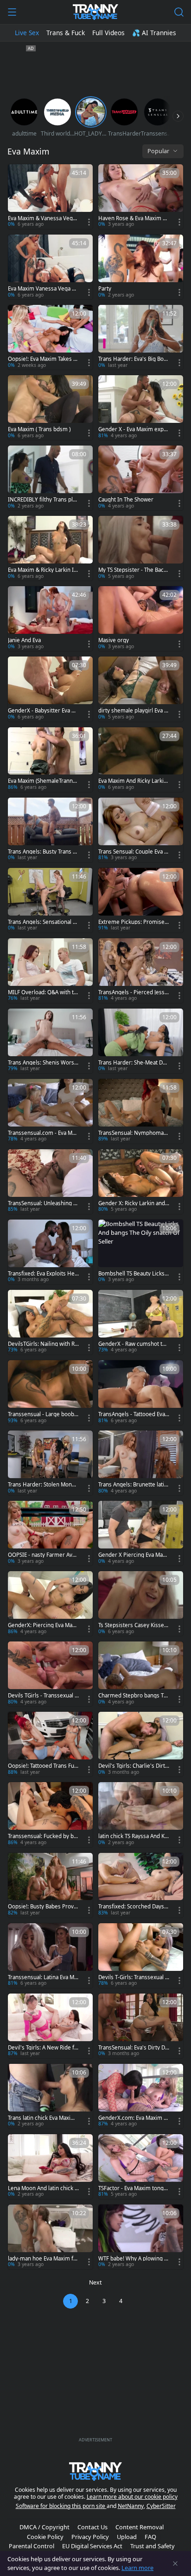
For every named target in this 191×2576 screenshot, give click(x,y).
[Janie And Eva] (50, 619)
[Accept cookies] (175, 2564)
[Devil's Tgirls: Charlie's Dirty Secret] (141, 1744)
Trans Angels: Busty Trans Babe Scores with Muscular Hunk (43, 852)
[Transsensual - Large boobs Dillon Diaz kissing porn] (50, 1393)
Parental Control (32, 2546)
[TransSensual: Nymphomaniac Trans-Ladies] (141, 1111)
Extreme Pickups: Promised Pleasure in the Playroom (133, 922)
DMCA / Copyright (45, 2527)
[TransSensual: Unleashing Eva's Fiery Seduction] (50, 1182)
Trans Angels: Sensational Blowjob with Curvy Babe (43, 922)
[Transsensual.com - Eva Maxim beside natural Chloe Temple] (50, 1111)
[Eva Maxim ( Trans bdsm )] (50, 408)
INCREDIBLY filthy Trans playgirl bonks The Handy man (43, 500)
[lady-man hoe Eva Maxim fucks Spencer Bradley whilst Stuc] (50, 2237)
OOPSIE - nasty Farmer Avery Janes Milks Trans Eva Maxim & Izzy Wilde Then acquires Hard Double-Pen (43, 1555)
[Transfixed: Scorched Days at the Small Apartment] (141, 1885)
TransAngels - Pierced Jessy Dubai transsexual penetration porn (133, 992)
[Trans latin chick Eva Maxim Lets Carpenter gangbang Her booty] (50, 2096)
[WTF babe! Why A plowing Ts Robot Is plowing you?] (141, 2237)
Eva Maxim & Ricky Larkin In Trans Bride (42, 570)
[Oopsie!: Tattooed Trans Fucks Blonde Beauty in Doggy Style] (50, 1744)
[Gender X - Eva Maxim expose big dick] (141, 408)
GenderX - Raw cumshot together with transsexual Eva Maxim (134, 1344)
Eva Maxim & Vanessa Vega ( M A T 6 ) (43, 218)
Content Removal (140, 2527)
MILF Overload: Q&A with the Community (42, 992)
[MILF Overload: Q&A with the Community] (50, 971)
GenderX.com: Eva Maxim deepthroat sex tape (133, 2118)
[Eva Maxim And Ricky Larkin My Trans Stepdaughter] (141, 760)
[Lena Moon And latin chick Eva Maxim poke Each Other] (50, 2167)
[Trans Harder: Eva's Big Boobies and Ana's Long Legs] (141, 337)
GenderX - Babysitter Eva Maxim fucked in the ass (43, 711)
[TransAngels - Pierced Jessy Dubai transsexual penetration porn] (141, 971)
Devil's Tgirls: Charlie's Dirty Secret (133, 1766)
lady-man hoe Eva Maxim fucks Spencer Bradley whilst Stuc (42, 2259)
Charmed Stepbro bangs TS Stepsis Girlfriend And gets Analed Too (132, 1696)
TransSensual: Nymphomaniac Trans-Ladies (133, 1133)
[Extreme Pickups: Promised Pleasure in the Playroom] (141, 900)
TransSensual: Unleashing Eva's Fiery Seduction (43, 1203)
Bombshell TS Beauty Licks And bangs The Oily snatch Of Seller (134, 1274)
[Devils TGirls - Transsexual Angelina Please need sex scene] (50, 1674)
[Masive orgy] (141, 619)
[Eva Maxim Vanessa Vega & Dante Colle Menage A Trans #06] (50, 267)
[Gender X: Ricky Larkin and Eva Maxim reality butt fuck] (141, 1182)
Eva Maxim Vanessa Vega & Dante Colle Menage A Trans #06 (43, 289)
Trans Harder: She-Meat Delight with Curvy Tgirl (134, 1063)
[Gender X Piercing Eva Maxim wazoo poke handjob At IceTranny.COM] (141, 1533)
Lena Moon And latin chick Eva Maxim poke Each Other (43, 2188)
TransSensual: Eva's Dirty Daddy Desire (133, 2048)
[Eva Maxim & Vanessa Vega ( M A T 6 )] (50, 197)
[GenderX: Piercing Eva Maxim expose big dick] (50, 1604)
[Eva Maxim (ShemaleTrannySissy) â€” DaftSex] (50, 760)
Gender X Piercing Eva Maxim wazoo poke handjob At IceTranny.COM (134, 1555)
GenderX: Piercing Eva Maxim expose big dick (42, 1625)
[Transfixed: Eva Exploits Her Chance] (50, 1252)
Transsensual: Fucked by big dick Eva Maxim (43, 1836)
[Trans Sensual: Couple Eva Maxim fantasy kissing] (141, 830)
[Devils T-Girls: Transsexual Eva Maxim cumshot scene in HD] (141, 1956)
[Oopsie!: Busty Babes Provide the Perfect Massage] (50, 1885)
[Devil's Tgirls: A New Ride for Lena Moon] (50, 2026)
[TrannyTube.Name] (95, 12)
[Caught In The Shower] (141, 478)
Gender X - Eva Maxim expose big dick (133, 429)
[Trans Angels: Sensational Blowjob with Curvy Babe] (50, 900)
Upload (127, 2537)
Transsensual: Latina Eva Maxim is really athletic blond (42, 1977)
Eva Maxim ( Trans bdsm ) (39, 429)
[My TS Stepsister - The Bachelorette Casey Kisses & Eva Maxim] (141, 548)
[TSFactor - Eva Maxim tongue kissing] (141, 2167)
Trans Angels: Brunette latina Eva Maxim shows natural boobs (133, 1485)
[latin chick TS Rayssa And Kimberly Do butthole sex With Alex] (141, 1814)
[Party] (141, 267)
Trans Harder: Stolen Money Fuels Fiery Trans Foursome (43, 1485)
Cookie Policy (45, 2537)
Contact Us (92, 2527)
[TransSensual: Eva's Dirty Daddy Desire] (141, 2026)
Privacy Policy (90, 2537)
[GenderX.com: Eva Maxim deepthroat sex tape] (141, 2096)
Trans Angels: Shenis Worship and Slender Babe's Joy (43, 1063)
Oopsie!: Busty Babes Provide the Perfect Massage (43, 1907)
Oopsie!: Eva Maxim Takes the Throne (43, 359)
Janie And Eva (24, 640)
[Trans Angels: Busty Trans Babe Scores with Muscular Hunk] (50, 830)
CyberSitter (161, 2506)
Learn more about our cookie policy (132, 2497)
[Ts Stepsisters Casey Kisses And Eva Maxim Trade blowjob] (141, 1604)
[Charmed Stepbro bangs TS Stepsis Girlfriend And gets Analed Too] (141, 1674)
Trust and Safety (153, 2546)
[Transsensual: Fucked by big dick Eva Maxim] (50, 1814)
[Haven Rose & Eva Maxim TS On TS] (141, 197)
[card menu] (89, 222)
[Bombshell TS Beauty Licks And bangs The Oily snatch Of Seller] (141, 1252)
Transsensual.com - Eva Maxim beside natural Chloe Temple (43, 1133)
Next (95, 2282)
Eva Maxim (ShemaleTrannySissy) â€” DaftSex (43, 781)
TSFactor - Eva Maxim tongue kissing (133, 2188)
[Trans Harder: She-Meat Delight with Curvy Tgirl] (141, 1041)
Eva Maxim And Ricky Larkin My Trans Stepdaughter (133, 781)
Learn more (137, 2568)
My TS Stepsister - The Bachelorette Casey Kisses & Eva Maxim (133, 570)
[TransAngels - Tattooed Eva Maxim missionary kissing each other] (141, 1393)
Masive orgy (114, 640)
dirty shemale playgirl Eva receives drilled (132, 711)
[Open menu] (12, 12)
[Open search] (179, 12)
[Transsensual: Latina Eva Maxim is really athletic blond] (50, 1956)
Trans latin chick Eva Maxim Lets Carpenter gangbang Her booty (43, 2118)
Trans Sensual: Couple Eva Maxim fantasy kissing (134, 852)
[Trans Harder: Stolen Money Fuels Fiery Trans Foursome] (50, 1463)
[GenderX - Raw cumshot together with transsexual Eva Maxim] (141, 1322)
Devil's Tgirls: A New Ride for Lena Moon (43, 2048)
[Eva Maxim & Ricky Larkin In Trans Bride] (50, 548)
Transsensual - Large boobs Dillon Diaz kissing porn (42, 1414)
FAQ (150, 2537)
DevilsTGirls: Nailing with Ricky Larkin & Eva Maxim (43, 1344)
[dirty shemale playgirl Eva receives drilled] (141, 689)
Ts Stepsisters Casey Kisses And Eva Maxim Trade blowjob (134, 1625)
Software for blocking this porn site (61, 2506)
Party (105, 289)
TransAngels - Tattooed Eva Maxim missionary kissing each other (133, 1414)
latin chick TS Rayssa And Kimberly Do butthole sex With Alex (133, 1836)
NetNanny (131, 2506)
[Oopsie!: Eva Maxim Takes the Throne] (50, 337)
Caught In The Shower (126, 500)
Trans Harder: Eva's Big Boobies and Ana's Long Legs (133, 359)
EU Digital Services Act (92, 2546)
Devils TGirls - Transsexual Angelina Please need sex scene (43, 1696)
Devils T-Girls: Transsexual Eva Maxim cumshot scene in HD (133, 1977)
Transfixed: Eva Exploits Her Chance (42, 1274)
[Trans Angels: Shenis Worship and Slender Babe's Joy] (50, 1041)
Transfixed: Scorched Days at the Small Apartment (133, 1907)
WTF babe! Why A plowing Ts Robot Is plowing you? (134, 2259)
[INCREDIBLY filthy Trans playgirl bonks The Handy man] (50, 478)
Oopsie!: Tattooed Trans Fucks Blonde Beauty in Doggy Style (43, 1766)
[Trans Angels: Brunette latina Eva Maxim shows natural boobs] (141, 1463)
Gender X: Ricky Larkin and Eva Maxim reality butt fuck (134, 1203)
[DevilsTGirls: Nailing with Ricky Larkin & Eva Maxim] (50, 1322)
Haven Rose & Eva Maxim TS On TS (133, 218)
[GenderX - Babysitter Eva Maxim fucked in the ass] (50, 689)
